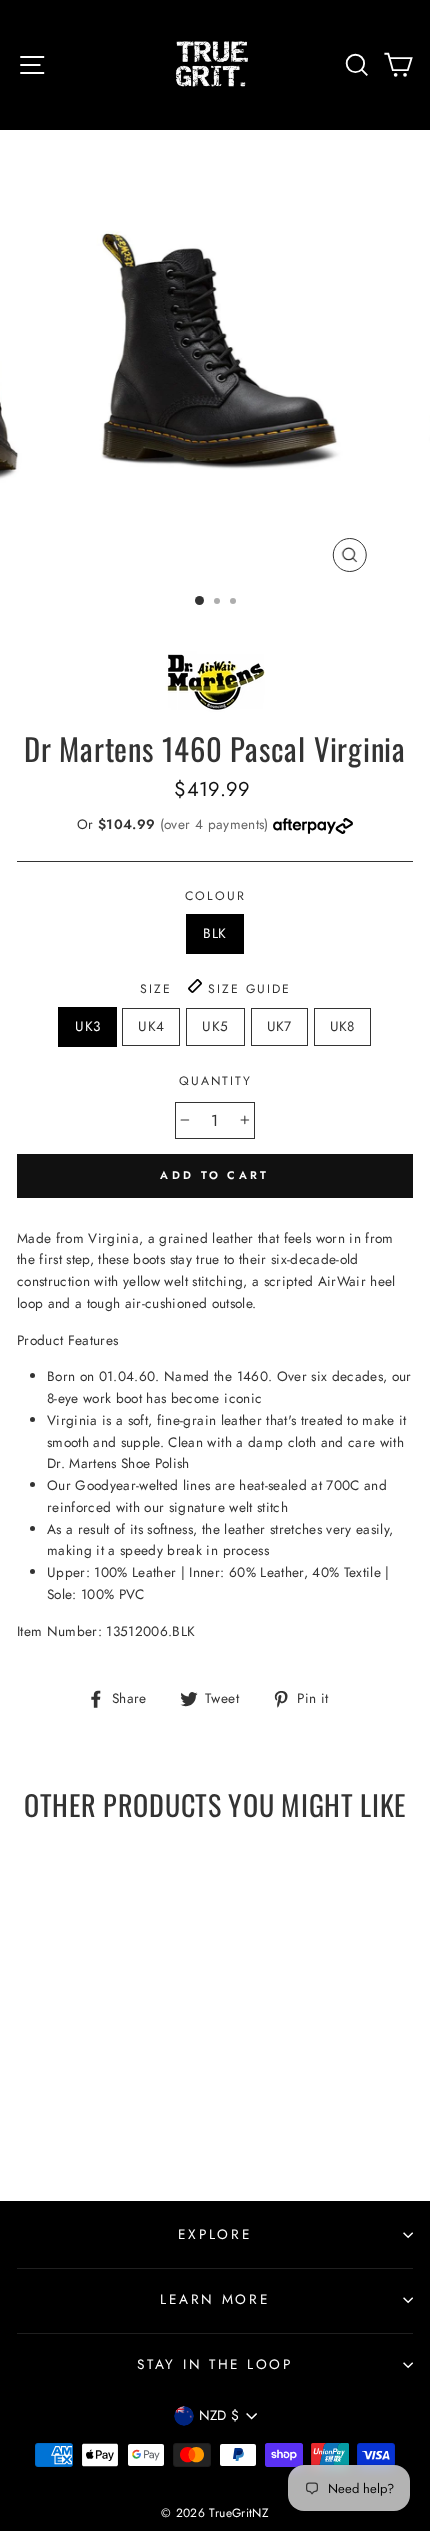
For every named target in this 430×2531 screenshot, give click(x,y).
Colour (215, 896)
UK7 (279, 1026)
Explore (214, 2234)
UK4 (151, 1026)
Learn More (214, 2299)
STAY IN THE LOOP (215, 2364)
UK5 (215, 1026)
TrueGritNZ (238, 2513)
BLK (214, 933)
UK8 (342, 1026)
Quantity (215, 1081)
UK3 (87, 1026)
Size (215, 989)
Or (175, 824)
